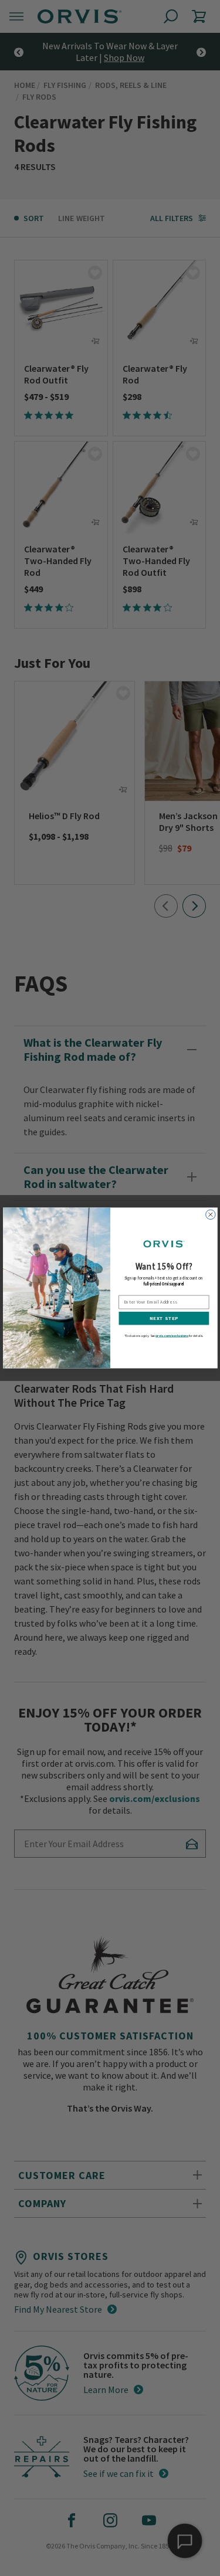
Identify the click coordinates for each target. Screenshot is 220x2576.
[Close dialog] (210, 1214)
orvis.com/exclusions (172, 1335)
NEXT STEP (163, 1318)
